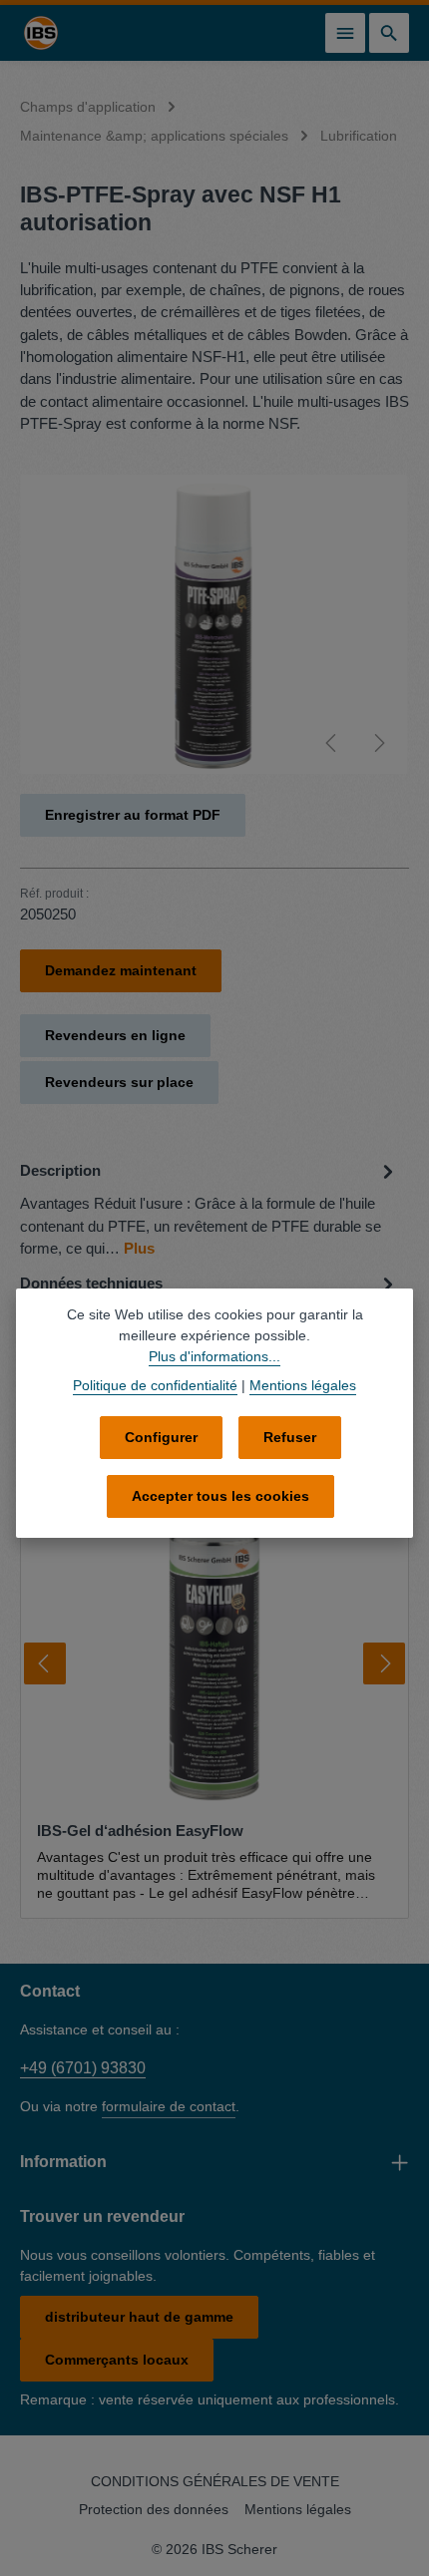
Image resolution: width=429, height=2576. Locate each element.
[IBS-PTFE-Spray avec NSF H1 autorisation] (214, 624)
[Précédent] (332, 743)
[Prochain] (378, 743)
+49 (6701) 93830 (83, 2068)
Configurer (161, 1437)
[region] (214, 624)
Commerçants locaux (117, 2360)
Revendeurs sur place (119, 1082)
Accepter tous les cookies (220, 1496)
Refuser (290, 1437)
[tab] (210, 1208)
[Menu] (345, 33)
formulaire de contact (169, 2106)
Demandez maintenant (121, 970)
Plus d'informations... (214, 1356)
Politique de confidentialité (155, 1385)
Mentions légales (298, 2509)
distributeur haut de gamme (139, 2317)
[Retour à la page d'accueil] (41, 33)
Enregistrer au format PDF (133, 815)
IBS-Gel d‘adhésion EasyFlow (140, 1831)
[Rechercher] (389, 33)
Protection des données (154, 2509)
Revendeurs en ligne (115, 1035)
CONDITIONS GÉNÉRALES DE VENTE (215, 2481)
